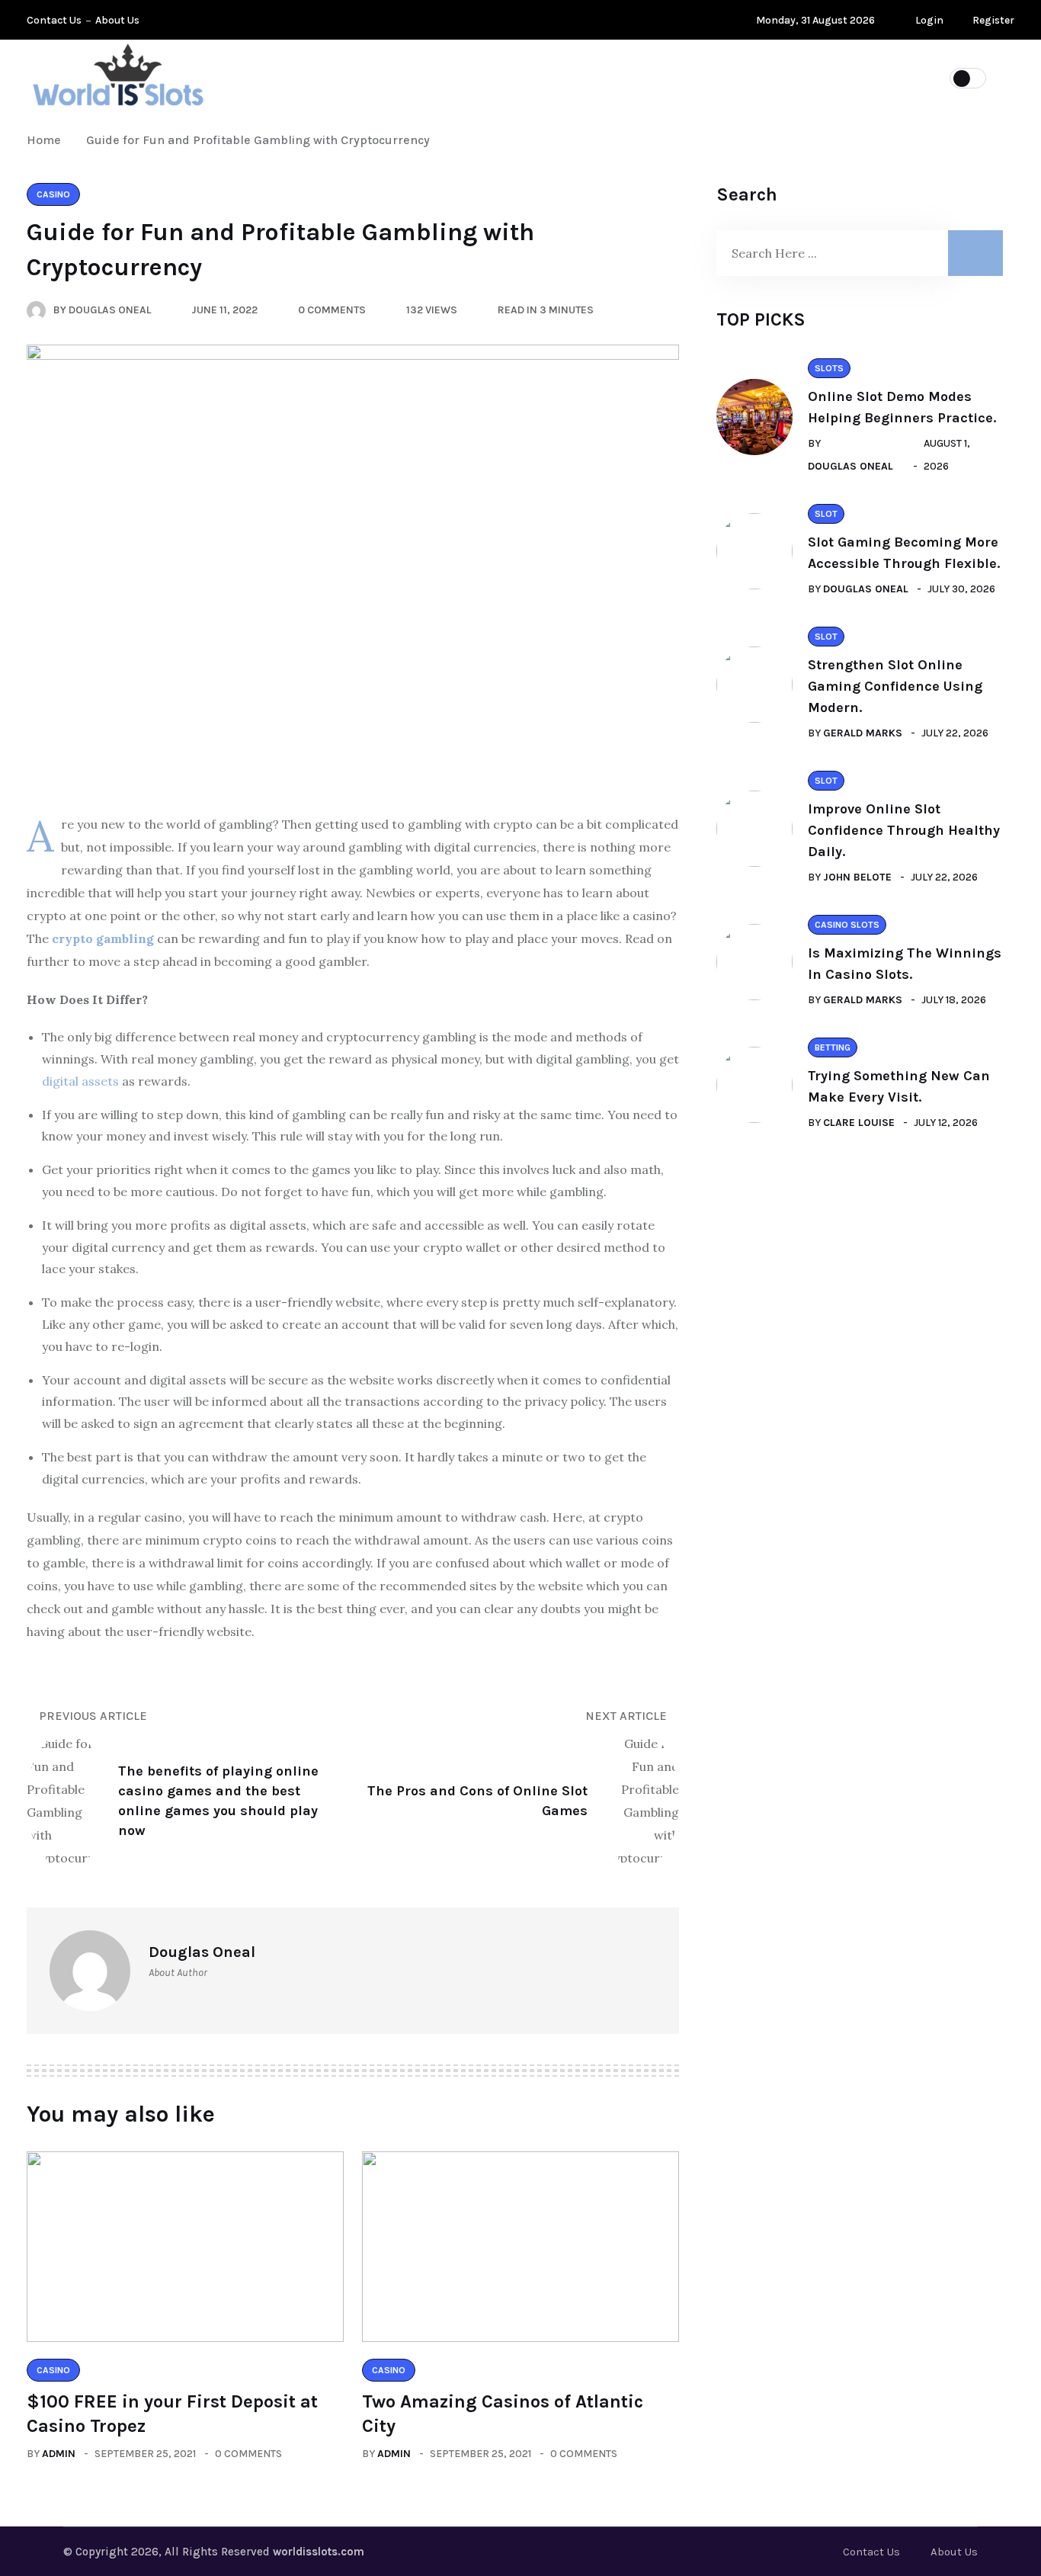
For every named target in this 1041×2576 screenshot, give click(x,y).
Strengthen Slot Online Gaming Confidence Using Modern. (895, 686)
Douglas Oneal (850, 466)
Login (928, 20)
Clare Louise (859, 1123)
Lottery (340, 77)
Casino (720, 77)
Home (47, 140)
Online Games (445, 77)
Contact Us (54, 20)
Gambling (631, 77)
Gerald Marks (863, 733)
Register (992, 20)
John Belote (857, 877)
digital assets (80, 1081)
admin (59, 2454)
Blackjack (812, 77)
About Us (117, 20)
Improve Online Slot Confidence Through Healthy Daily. (904, 830)
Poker (545, 77)
